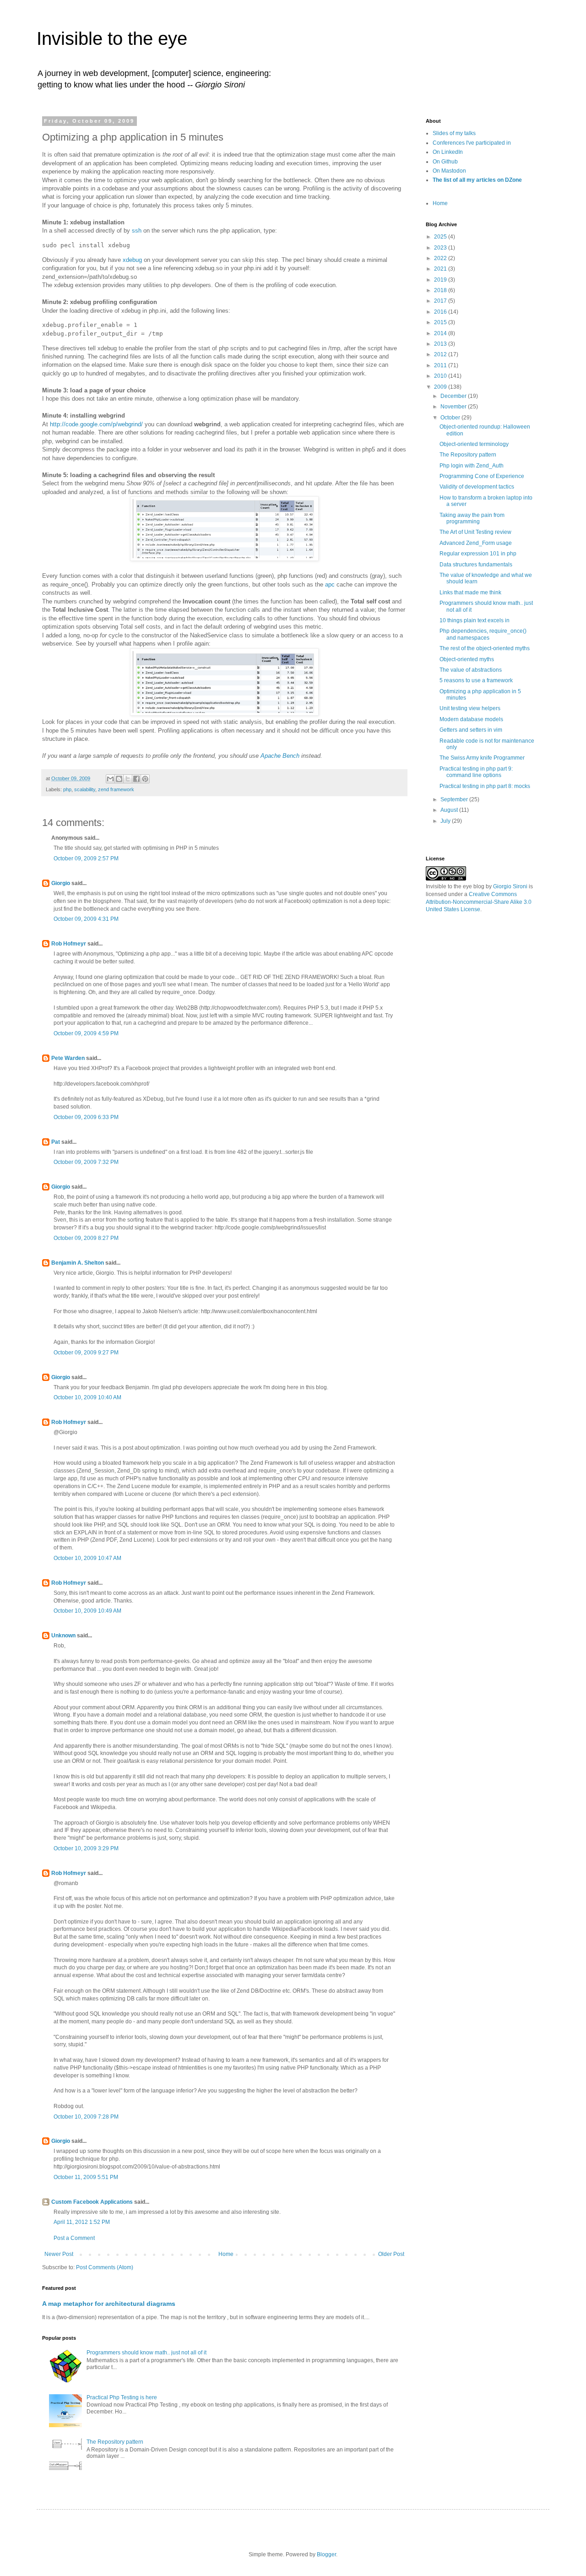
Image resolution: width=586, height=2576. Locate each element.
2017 (441, 301)
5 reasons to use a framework (476, 680)
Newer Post (59, 2254)
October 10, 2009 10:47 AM (87, 1558)
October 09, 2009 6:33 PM (86, 1117)
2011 (441, 365)
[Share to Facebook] (136, 779)
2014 (441, 333)
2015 (441, 322)
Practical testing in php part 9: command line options (476, 772)
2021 (441, 269)
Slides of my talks (454, 133)
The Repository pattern (115, 2442)
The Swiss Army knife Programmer (482, 758)
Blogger (326, 2554)
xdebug (132, 260)
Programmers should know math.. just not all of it (146, 2353)
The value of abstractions (471, 670)
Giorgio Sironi (510, 886)
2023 (441, 248)
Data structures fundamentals (476, 565)
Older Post (391, 2254)
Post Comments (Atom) (105, 2267)
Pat (56, 1142)
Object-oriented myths (467, 659)
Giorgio (61, 883)
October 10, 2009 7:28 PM (86, 2117)
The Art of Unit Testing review (475, 532)
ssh (137, 231)
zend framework (116, 789)
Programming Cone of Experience (482, 476)
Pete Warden (68, 1058)
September (455, 799)
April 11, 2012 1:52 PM (82, 2222)
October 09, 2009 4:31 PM (86, 919)
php (67, 789)
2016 (441, 312)
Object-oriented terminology (474, 444)
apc (330, 584)
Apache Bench (280, 756)
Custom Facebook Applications (92, 2202)
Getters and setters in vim (471, 730)
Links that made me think (470, 592)
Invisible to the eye (112, 38)
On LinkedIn (448, 152)
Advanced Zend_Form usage (476, 543)
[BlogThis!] (119, 779)
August (450, 810)
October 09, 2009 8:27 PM (86, 1238)
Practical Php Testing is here (122, 2397)
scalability (85, 789)
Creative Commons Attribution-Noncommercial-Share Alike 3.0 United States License (479, 902)
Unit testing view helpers (470, 708)
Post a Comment (74, 2238)
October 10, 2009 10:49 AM (87, 1611)
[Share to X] (128, 779)
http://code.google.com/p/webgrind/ (96, 424)
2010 (441, 376)
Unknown (63, 1636)
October (451, 418)
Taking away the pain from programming (472, 518)
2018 (441, 290)
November (454, 407)
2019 (441, 280)
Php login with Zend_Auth (472, 466)
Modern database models (471, 719)
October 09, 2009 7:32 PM (86, 1162)
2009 (441, 387)
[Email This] (110, 779)
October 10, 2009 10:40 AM (87, 1397)
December (454, 396)
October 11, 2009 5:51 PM (86, 2177)
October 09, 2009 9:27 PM (86, 1353)
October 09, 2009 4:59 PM (86, 1033)
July (446, 821)
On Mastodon (449, 171)
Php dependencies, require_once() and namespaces (483, 634)
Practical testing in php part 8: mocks (485, 786)
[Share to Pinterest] (145, 779)
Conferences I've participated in (472, 143)
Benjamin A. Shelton (78, 1263)
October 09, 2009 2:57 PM (86, 859)
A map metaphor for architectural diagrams (109, 2304)
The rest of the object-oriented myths (485, 648)
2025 (441, 237)
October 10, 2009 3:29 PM (86, 1848)
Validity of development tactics (477, 487)
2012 (441, 354)
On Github (445, 162)
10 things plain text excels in (475, 620)
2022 (441, 258)
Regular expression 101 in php (478, 554)
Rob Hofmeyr (69, 944)
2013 (441, 344)
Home (226, 2254)
